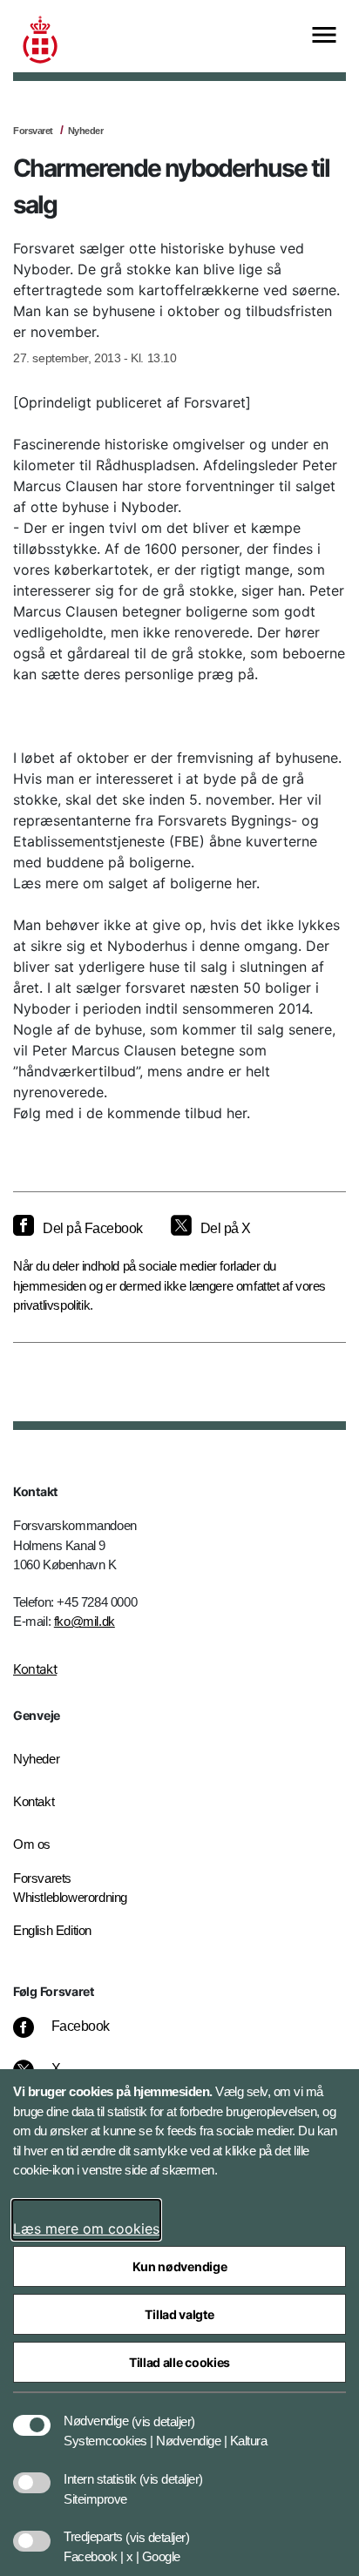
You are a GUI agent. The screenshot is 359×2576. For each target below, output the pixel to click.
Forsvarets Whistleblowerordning (70, 1888)
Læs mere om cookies (86, 2229)
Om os (32, 1844)
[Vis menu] (324, 36)
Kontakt (35, 1669)
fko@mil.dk (85, 1621)
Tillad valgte (179, 2314)
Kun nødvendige (180, 2266)
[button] (163, 2412)
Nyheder (86, 131)
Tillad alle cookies (179, 2362)
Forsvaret (33, 131)
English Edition (52, 1930)
